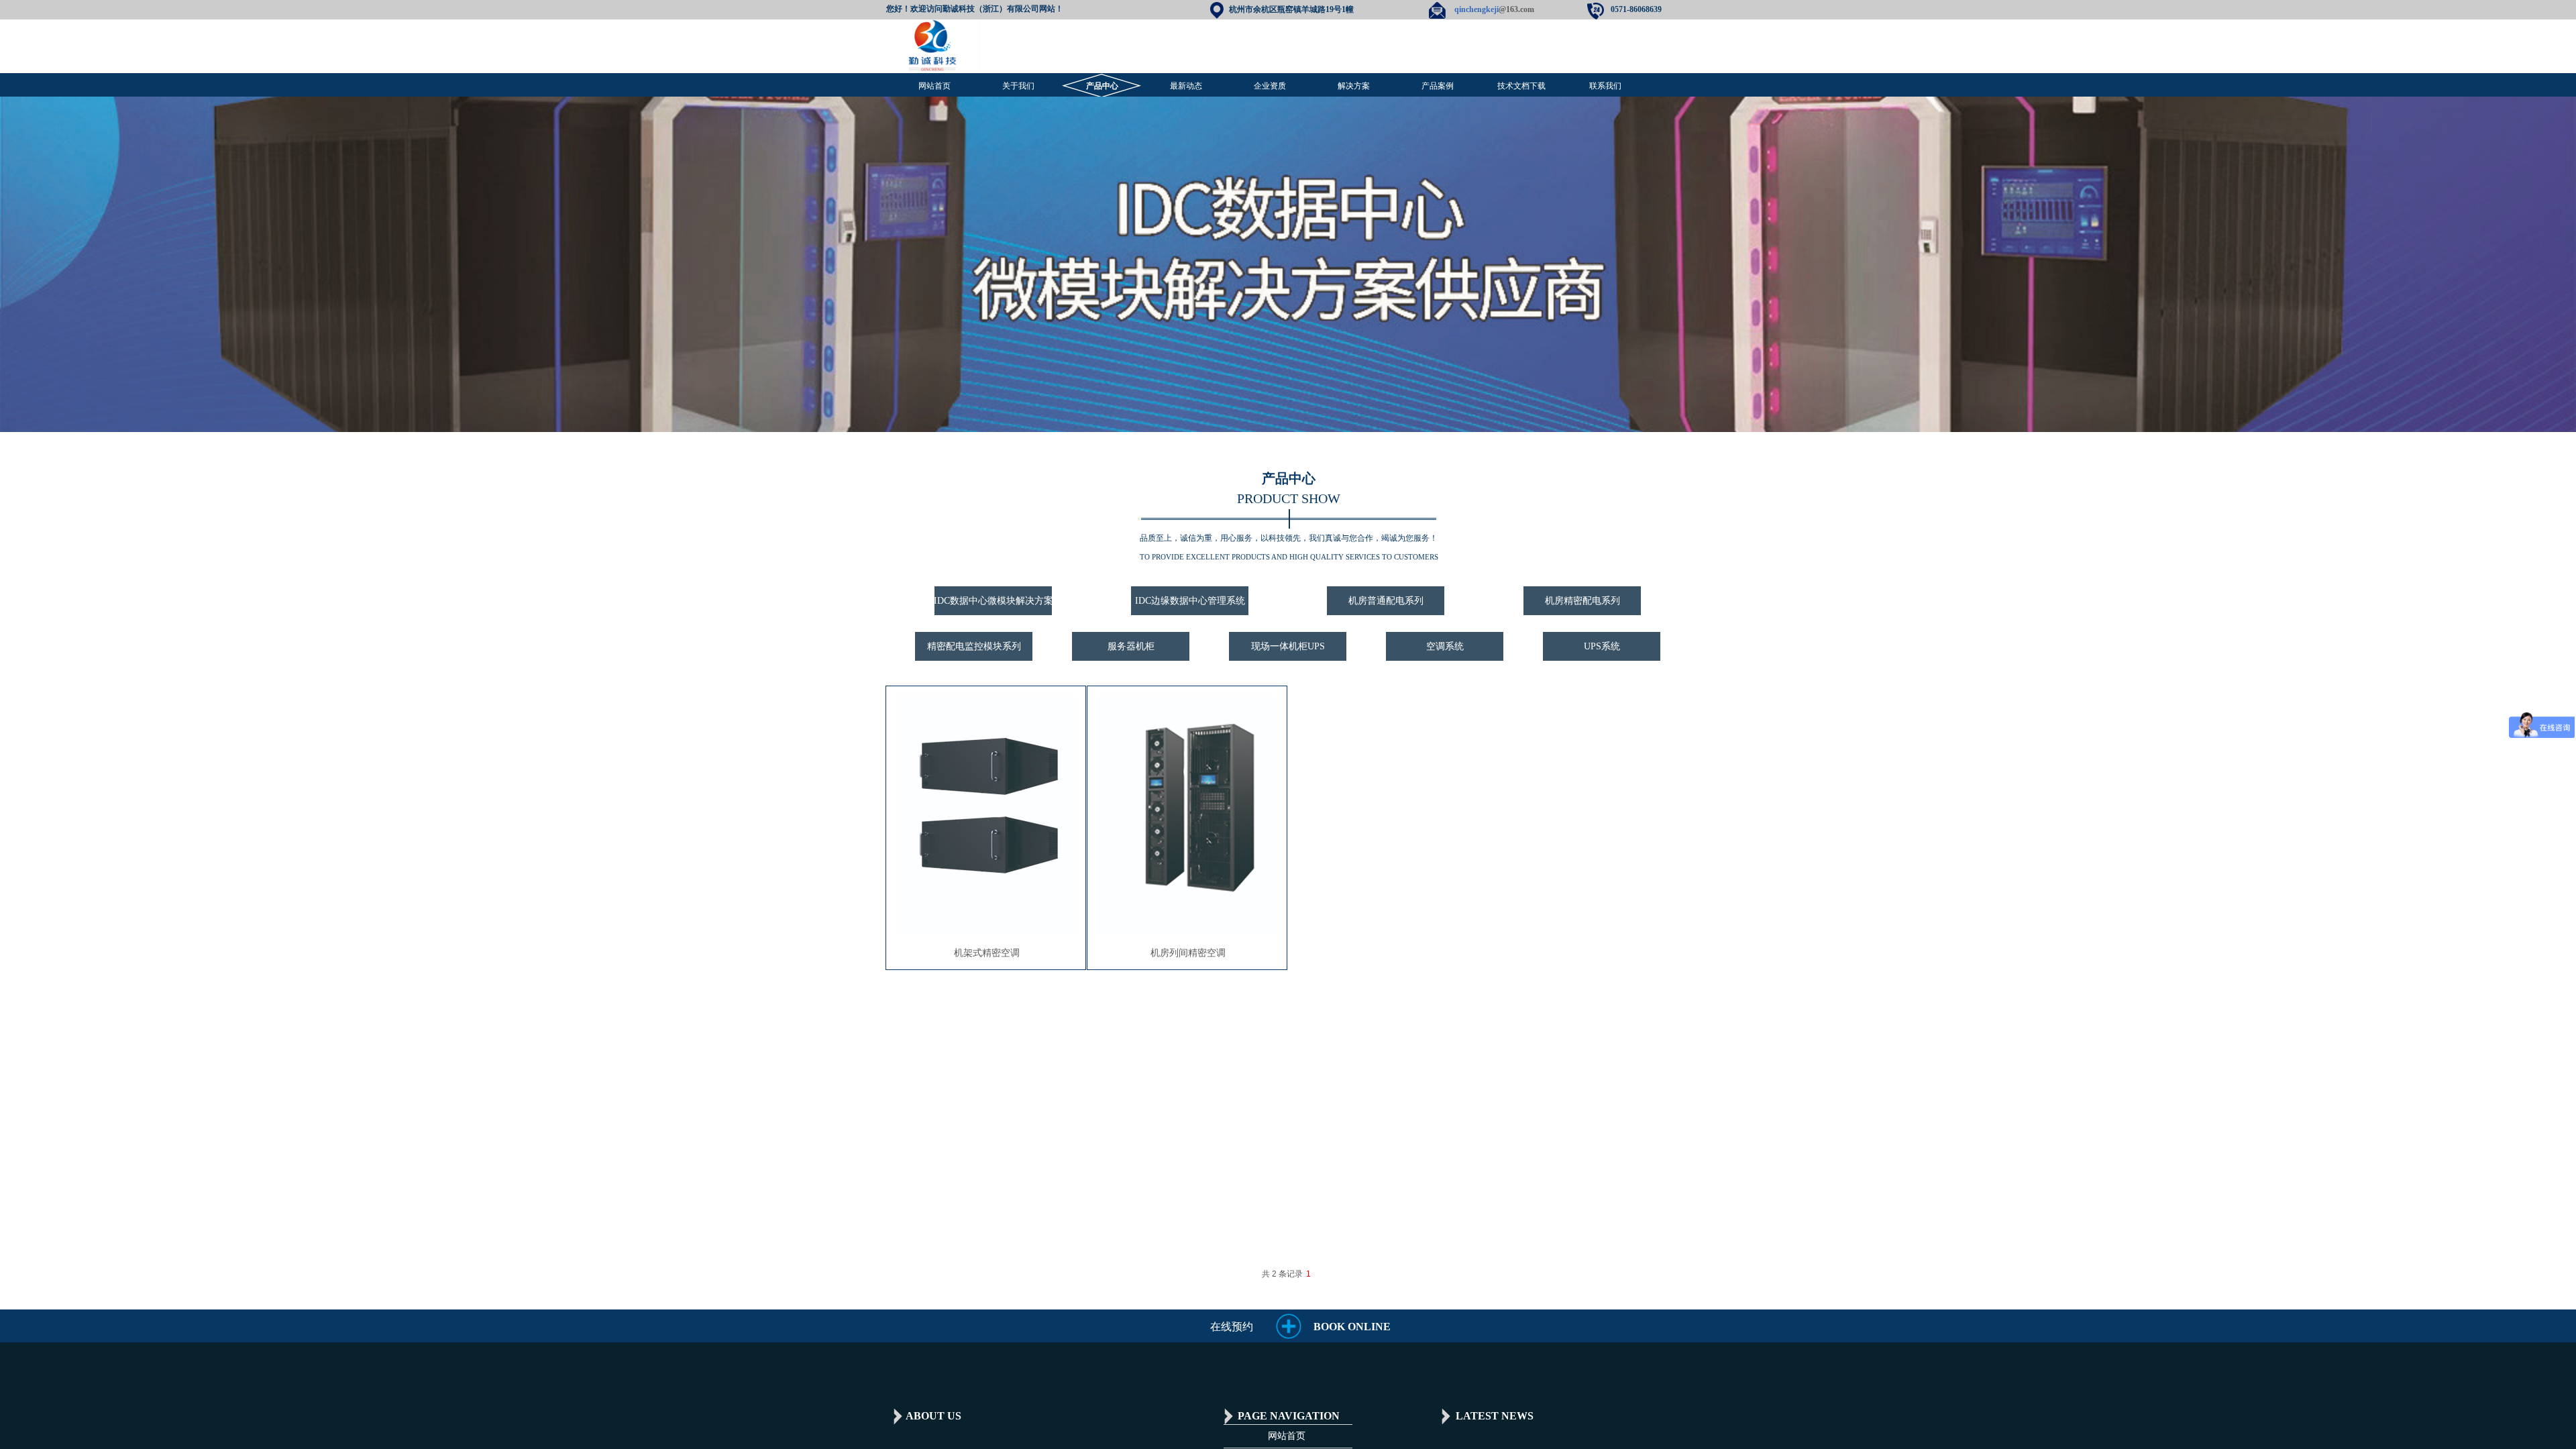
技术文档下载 (1521, 86)
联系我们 (1605, 86)
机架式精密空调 (987, 953)
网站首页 (934, 86)
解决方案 (1354, 86)
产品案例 (1438, 86)
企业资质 (1270, 86)
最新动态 (1186, 86)
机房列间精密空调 (1188, 953)
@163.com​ (1494, 9)
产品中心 (1102, 86)
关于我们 (1018, 86)
